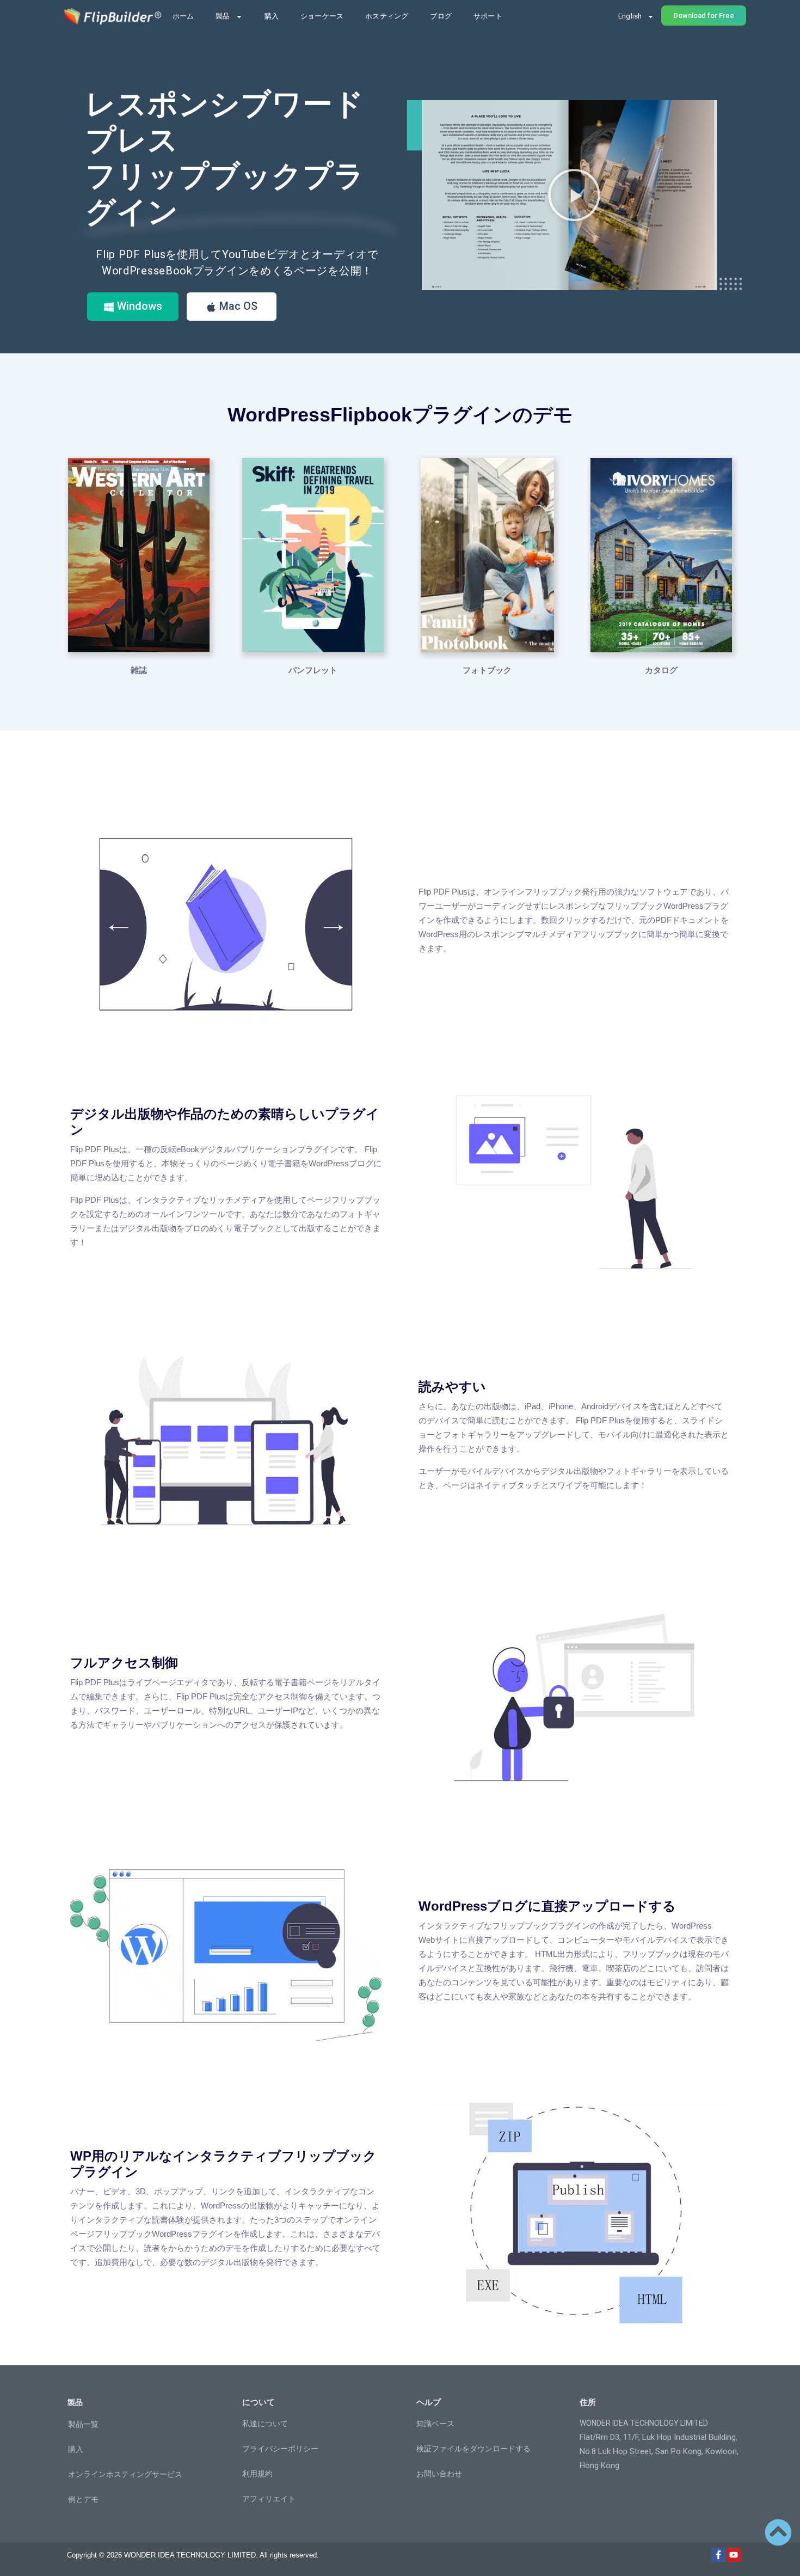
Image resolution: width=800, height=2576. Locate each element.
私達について (265, 2424)
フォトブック (487, 670)
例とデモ (83, 2499)
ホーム (183, 16)
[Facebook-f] (718, 2555)
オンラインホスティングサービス (125, 2474)
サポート (488, 16)
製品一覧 (83, 2424)
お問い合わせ (439, 2474)
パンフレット (313, 670)
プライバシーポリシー (280, 2449)
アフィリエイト (269, 2499)
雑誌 (139, 670)
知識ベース (435, 2424)
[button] (574, 195)
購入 (272, 16)
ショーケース (322, 16)
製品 (223, 16)
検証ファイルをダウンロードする (473, 2449)
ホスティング (387, 16)
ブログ (441, 16)
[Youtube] (734, 2555)
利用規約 (257, 2474)
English (630, 16)
